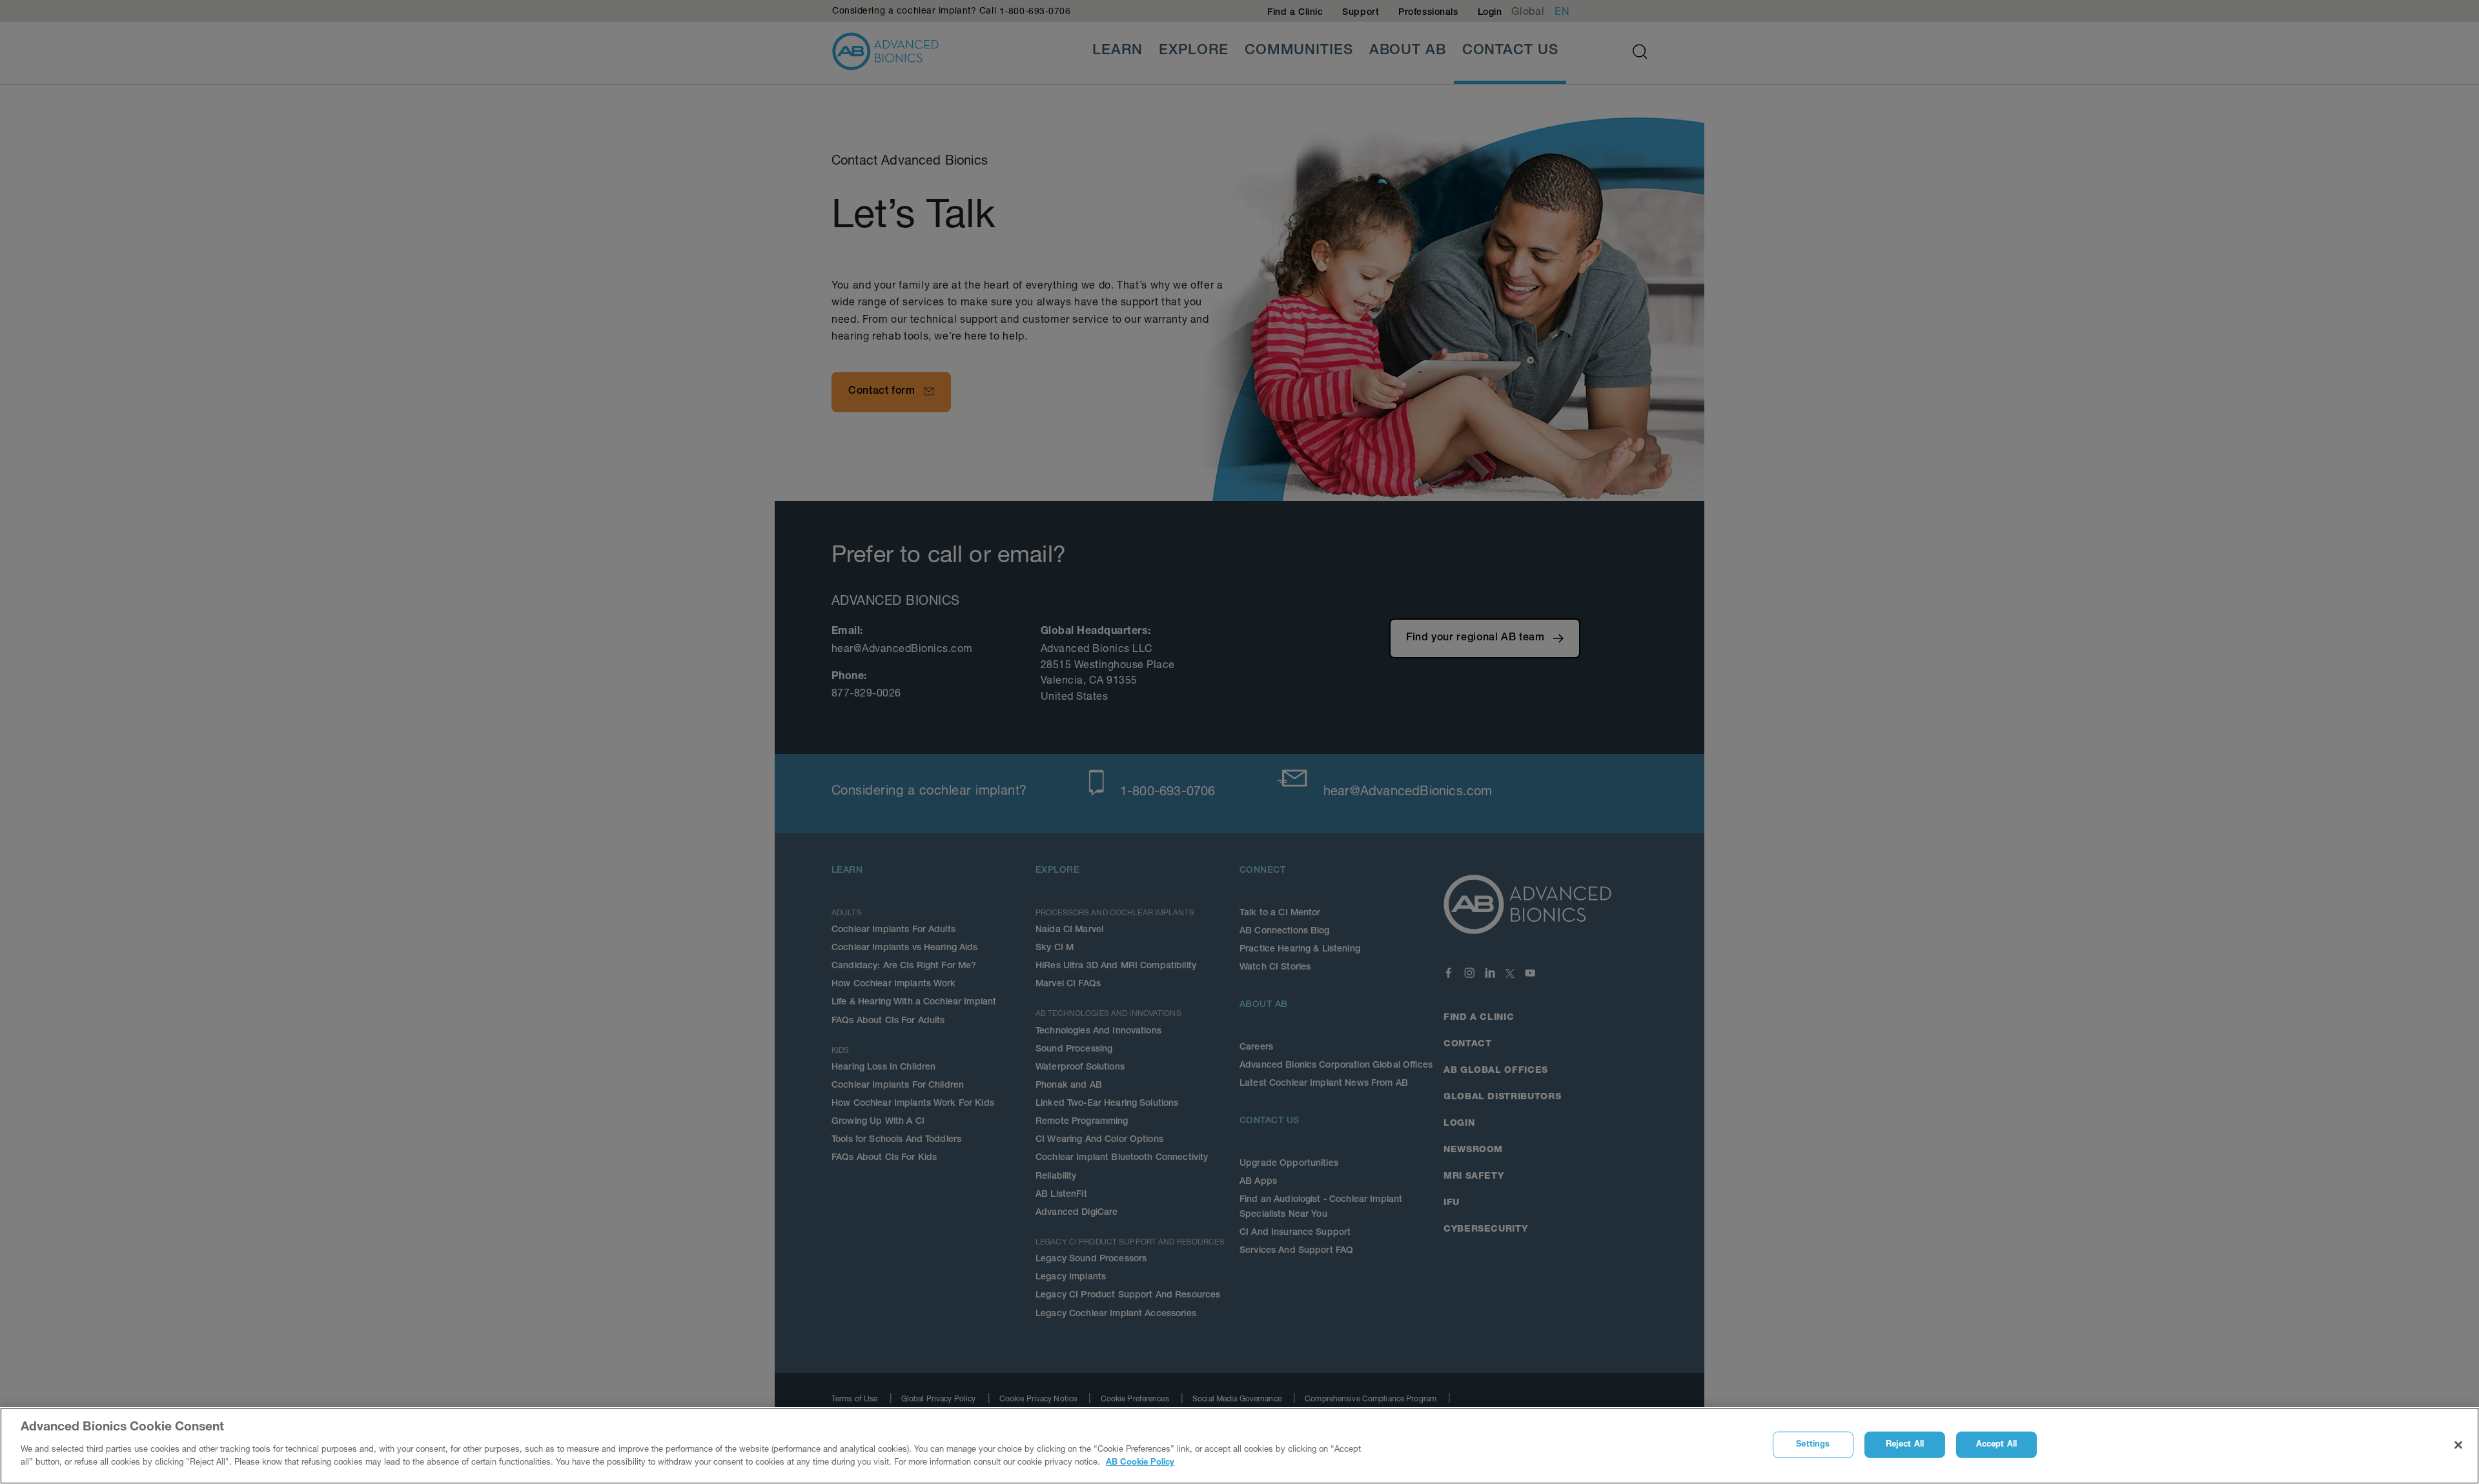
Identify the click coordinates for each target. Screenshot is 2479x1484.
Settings (1813, 1444)
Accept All (1996, 1444)
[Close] (2458, 1445)
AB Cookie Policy (1140, 1462)
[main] (1239, 1446)
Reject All (1905, 1444)
